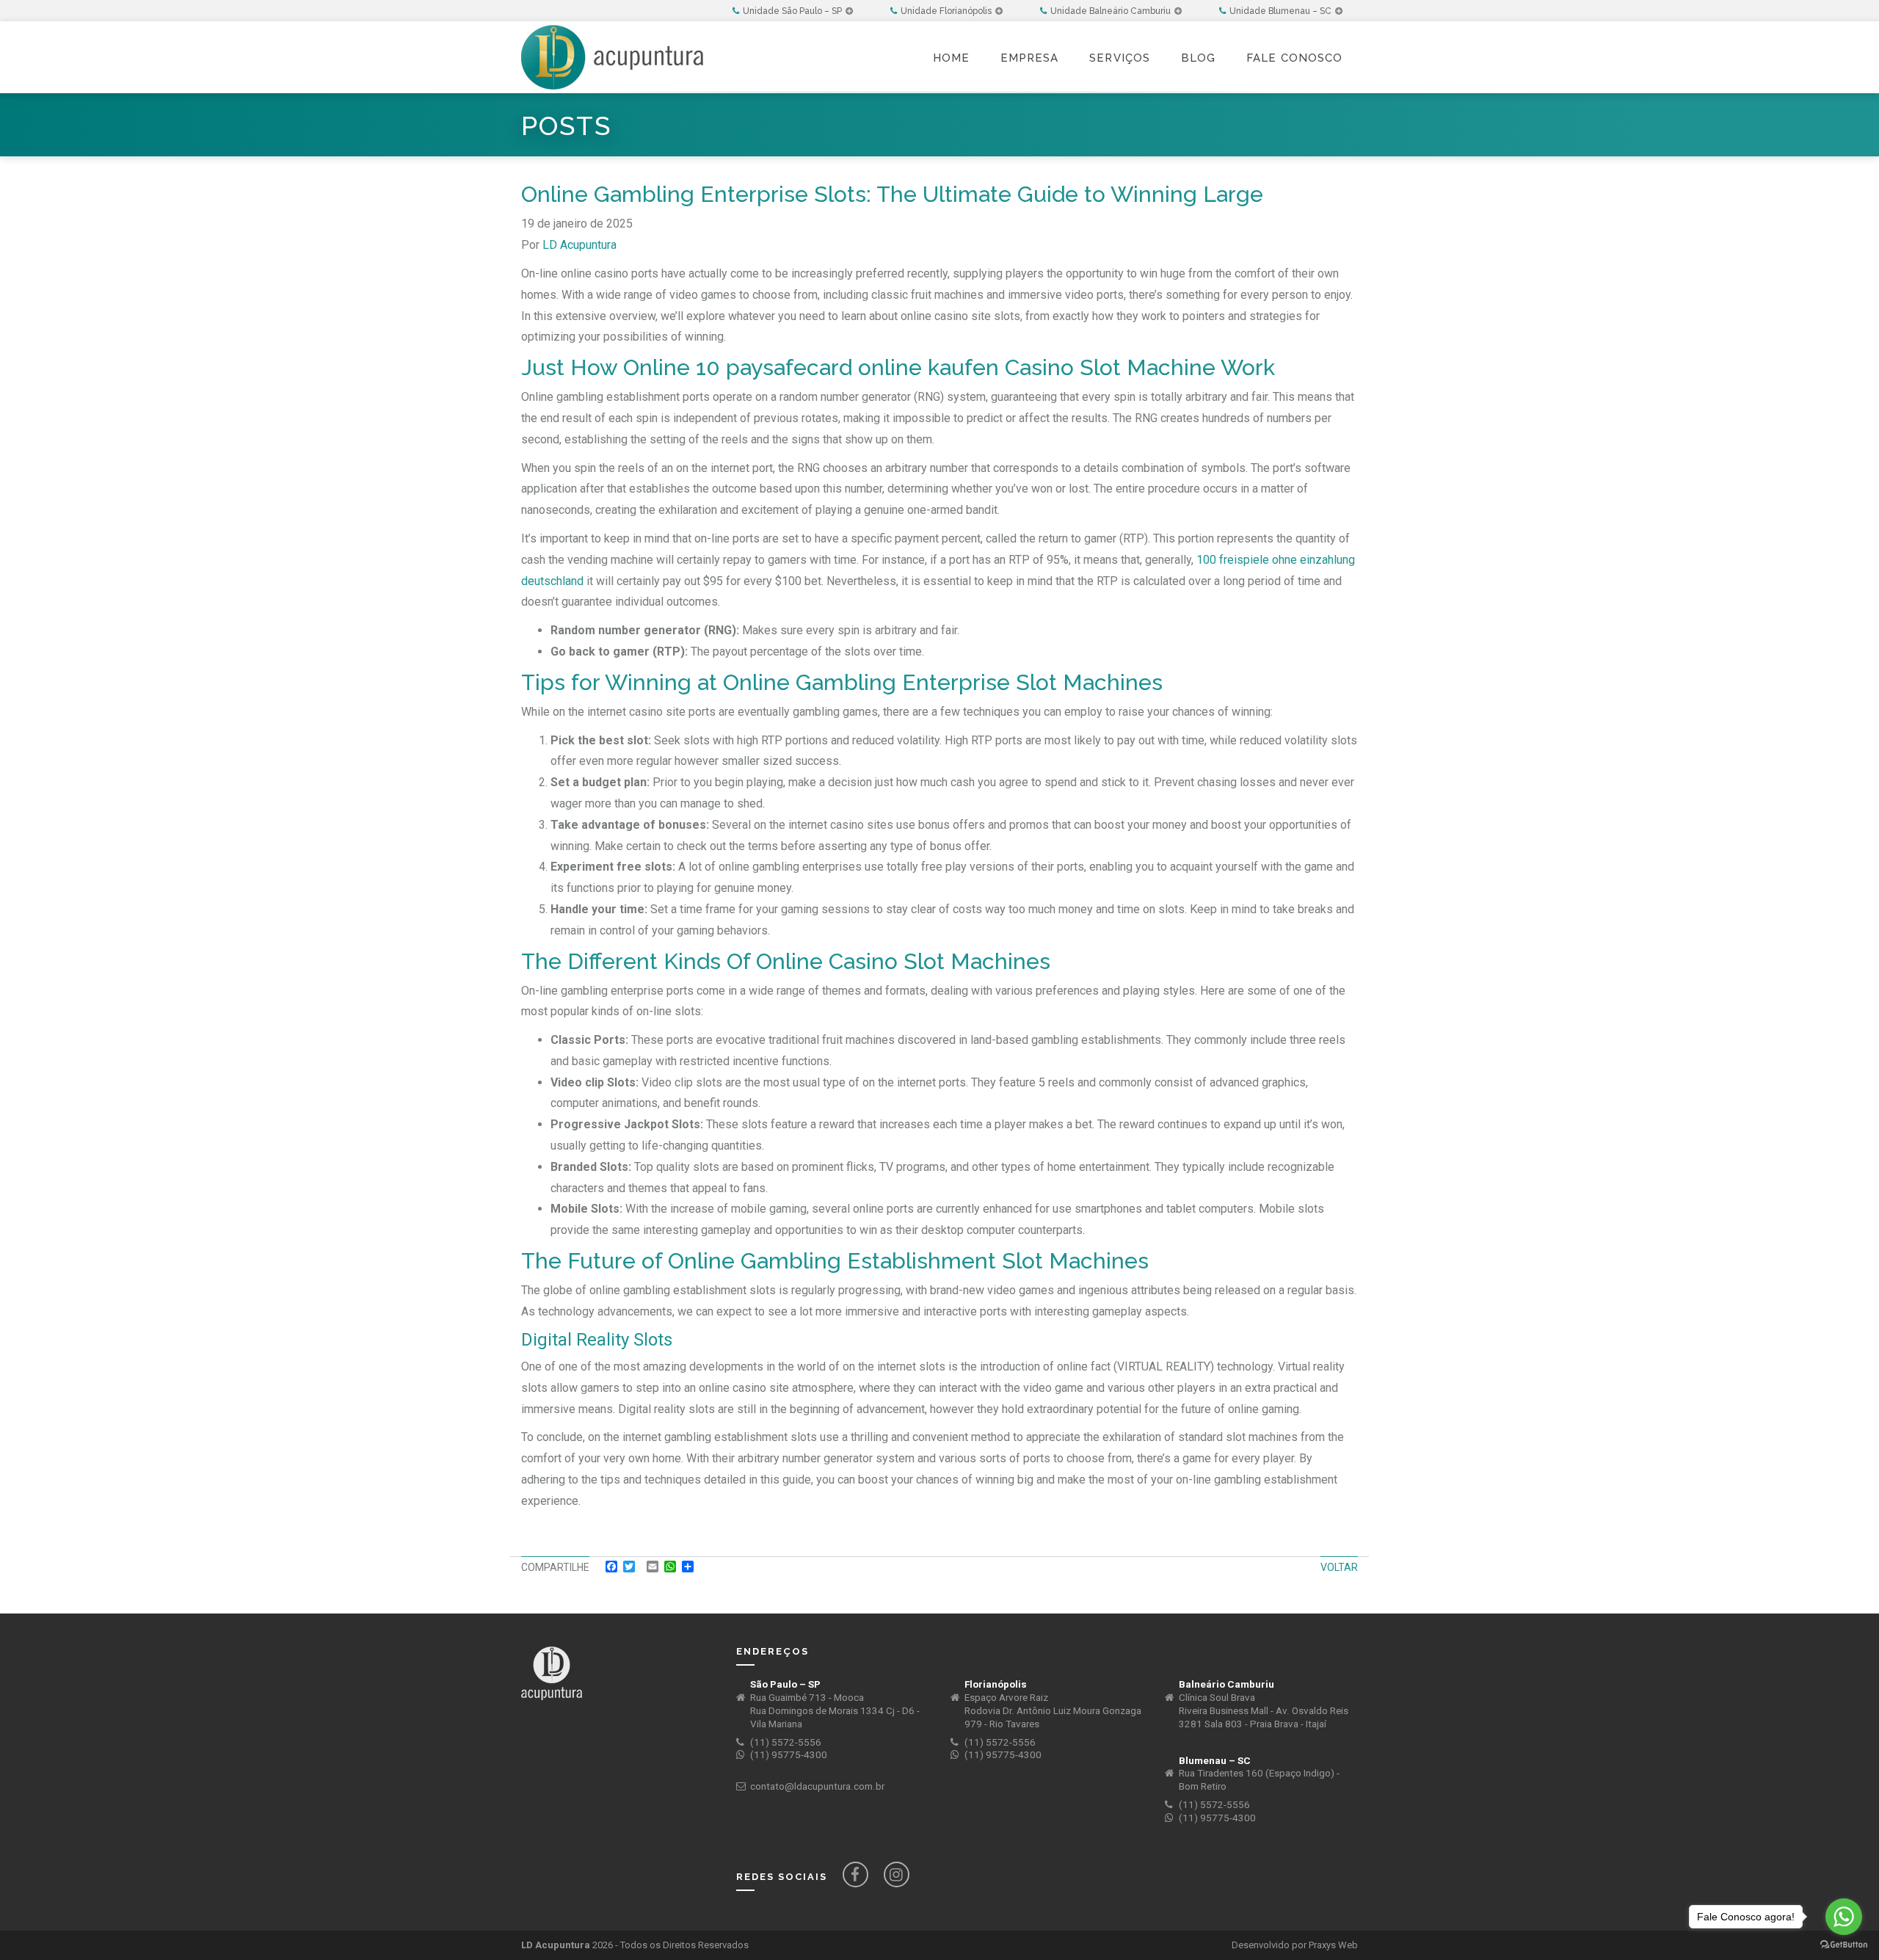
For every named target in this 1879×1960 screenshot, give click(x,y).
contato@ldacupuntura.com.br (817, 1786)
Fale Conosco (1294, 58)
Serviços (1120, 58)
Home (951, 58)
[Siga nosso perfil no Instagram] (897, 1874)
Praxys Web (1333, 1945)
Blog (1198, 58)
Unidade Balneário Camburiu (1112, 11)
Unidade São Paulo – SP (793, 11)
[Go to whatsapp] (1844, 1917)
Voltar (1339, 1567)
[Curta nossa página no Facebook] (855, 1874)
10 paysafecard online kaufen (847, 367)
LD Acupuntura (579, 245)
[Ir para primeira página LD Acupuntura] (612, 29)
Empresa (1029, 58)
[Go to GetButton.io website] (1844, 1945)
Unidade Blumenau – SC (1282, 11)
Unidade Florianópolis (947, 11)
